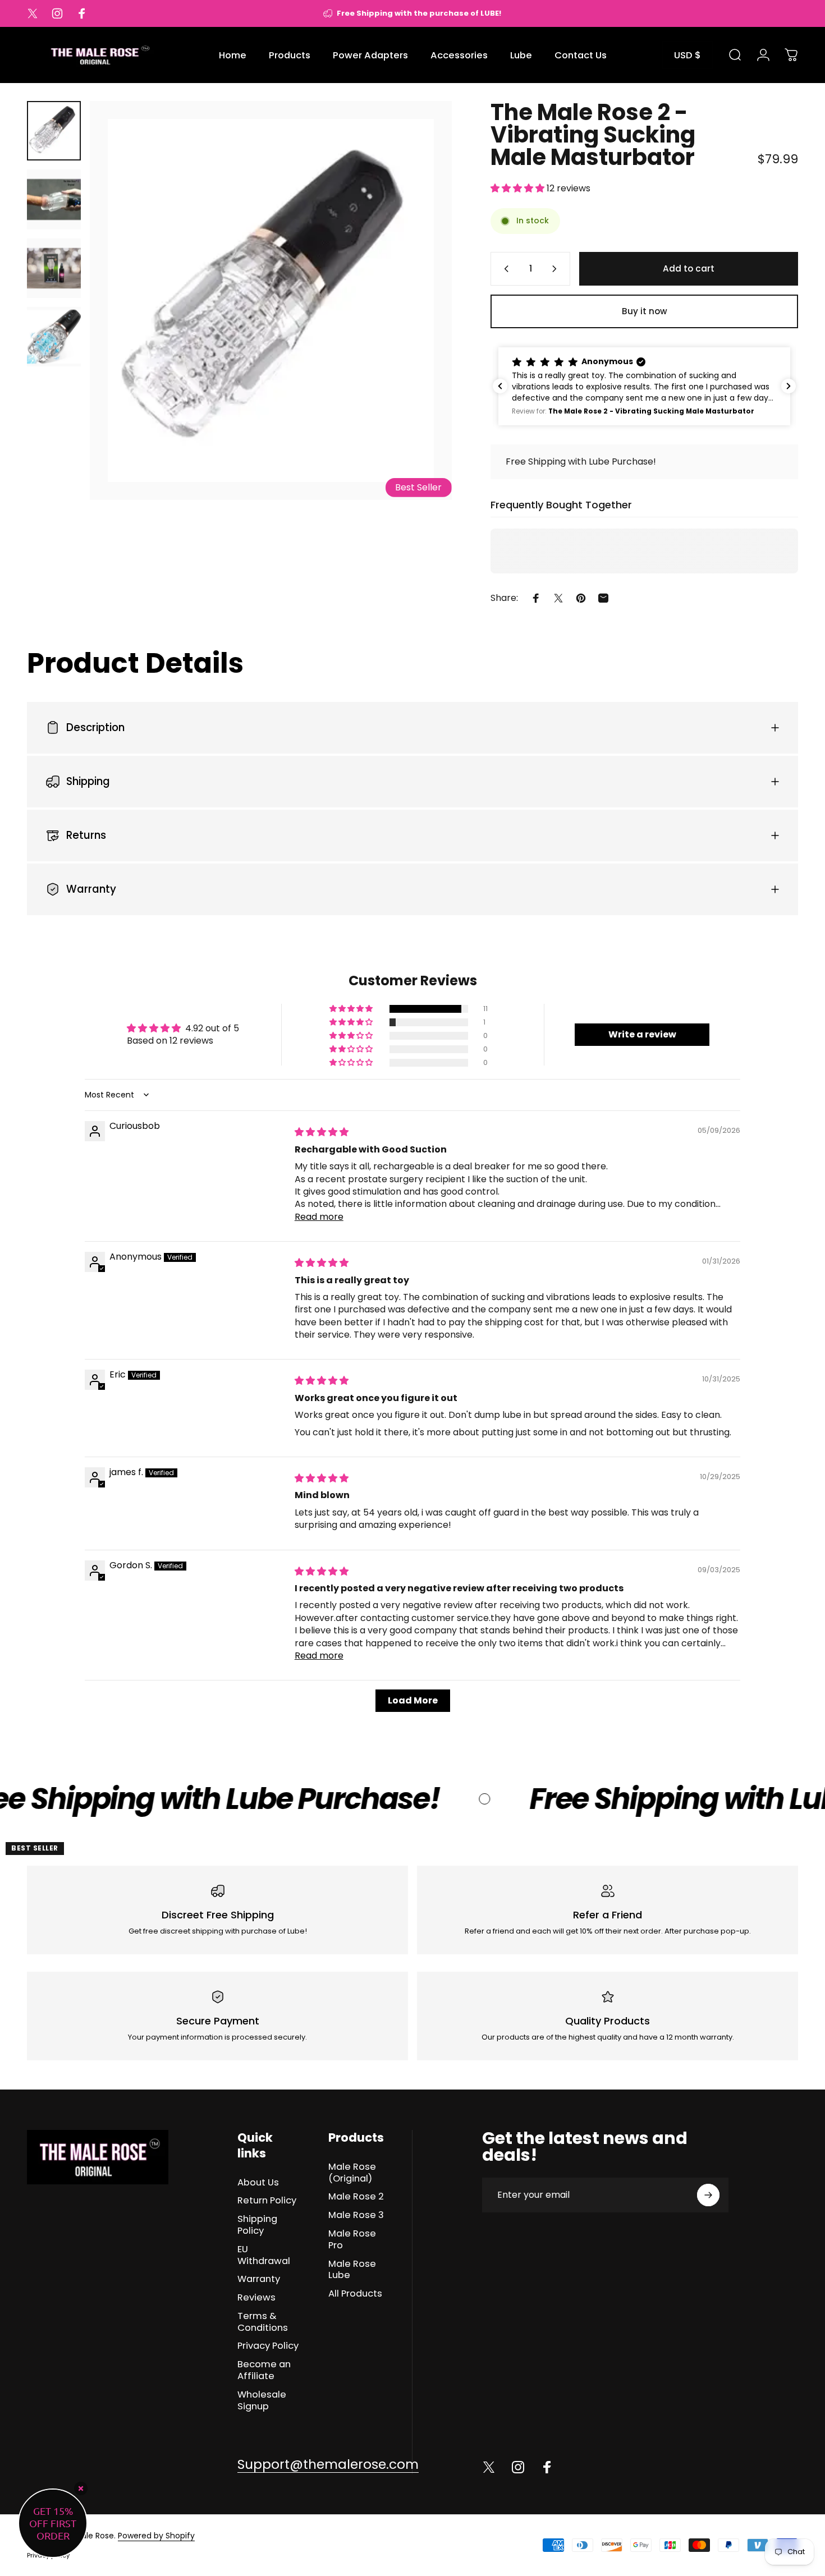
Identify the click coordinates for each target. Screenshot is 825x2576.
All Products (355, 2294)
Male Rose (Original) (352, 2173)
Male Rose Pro (352, 2240)
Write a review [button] (642, 1034)
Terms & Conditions (263, 2322)
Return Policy (267, 2201)
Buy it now (645, 311)
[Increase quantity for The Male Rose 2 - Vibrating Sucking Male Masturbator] (557, 269)
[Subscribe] (708, 2195)
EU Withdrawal (264, 2256)
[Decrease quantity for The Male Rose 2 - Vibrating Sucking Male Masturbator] (504, 269)
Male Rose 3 (356, 2215)
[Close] (81, 2488)
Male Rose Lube (352, 2270)
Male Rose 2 (356, 2197)
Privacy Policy (268, 2346)
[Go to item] (54, 131)
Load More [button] (413, 1700)
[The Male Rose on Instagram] (518, 2467)
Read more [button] (319, 1217)
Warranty (259, 2279)
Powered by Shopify (156, 2536)
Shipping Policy (257, 2225)
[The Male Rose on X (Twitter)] (489, 2467)
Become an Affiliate (264, 2371)
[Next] (423, 322)
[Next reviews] (789, 386)
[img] (322, 1132)
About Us (258, 2183)
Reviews (256, 2298)
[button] (519, 188)
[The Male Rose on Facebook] (547, 2467)
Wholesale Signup (262, 2401)
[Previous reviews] (500, 386)
